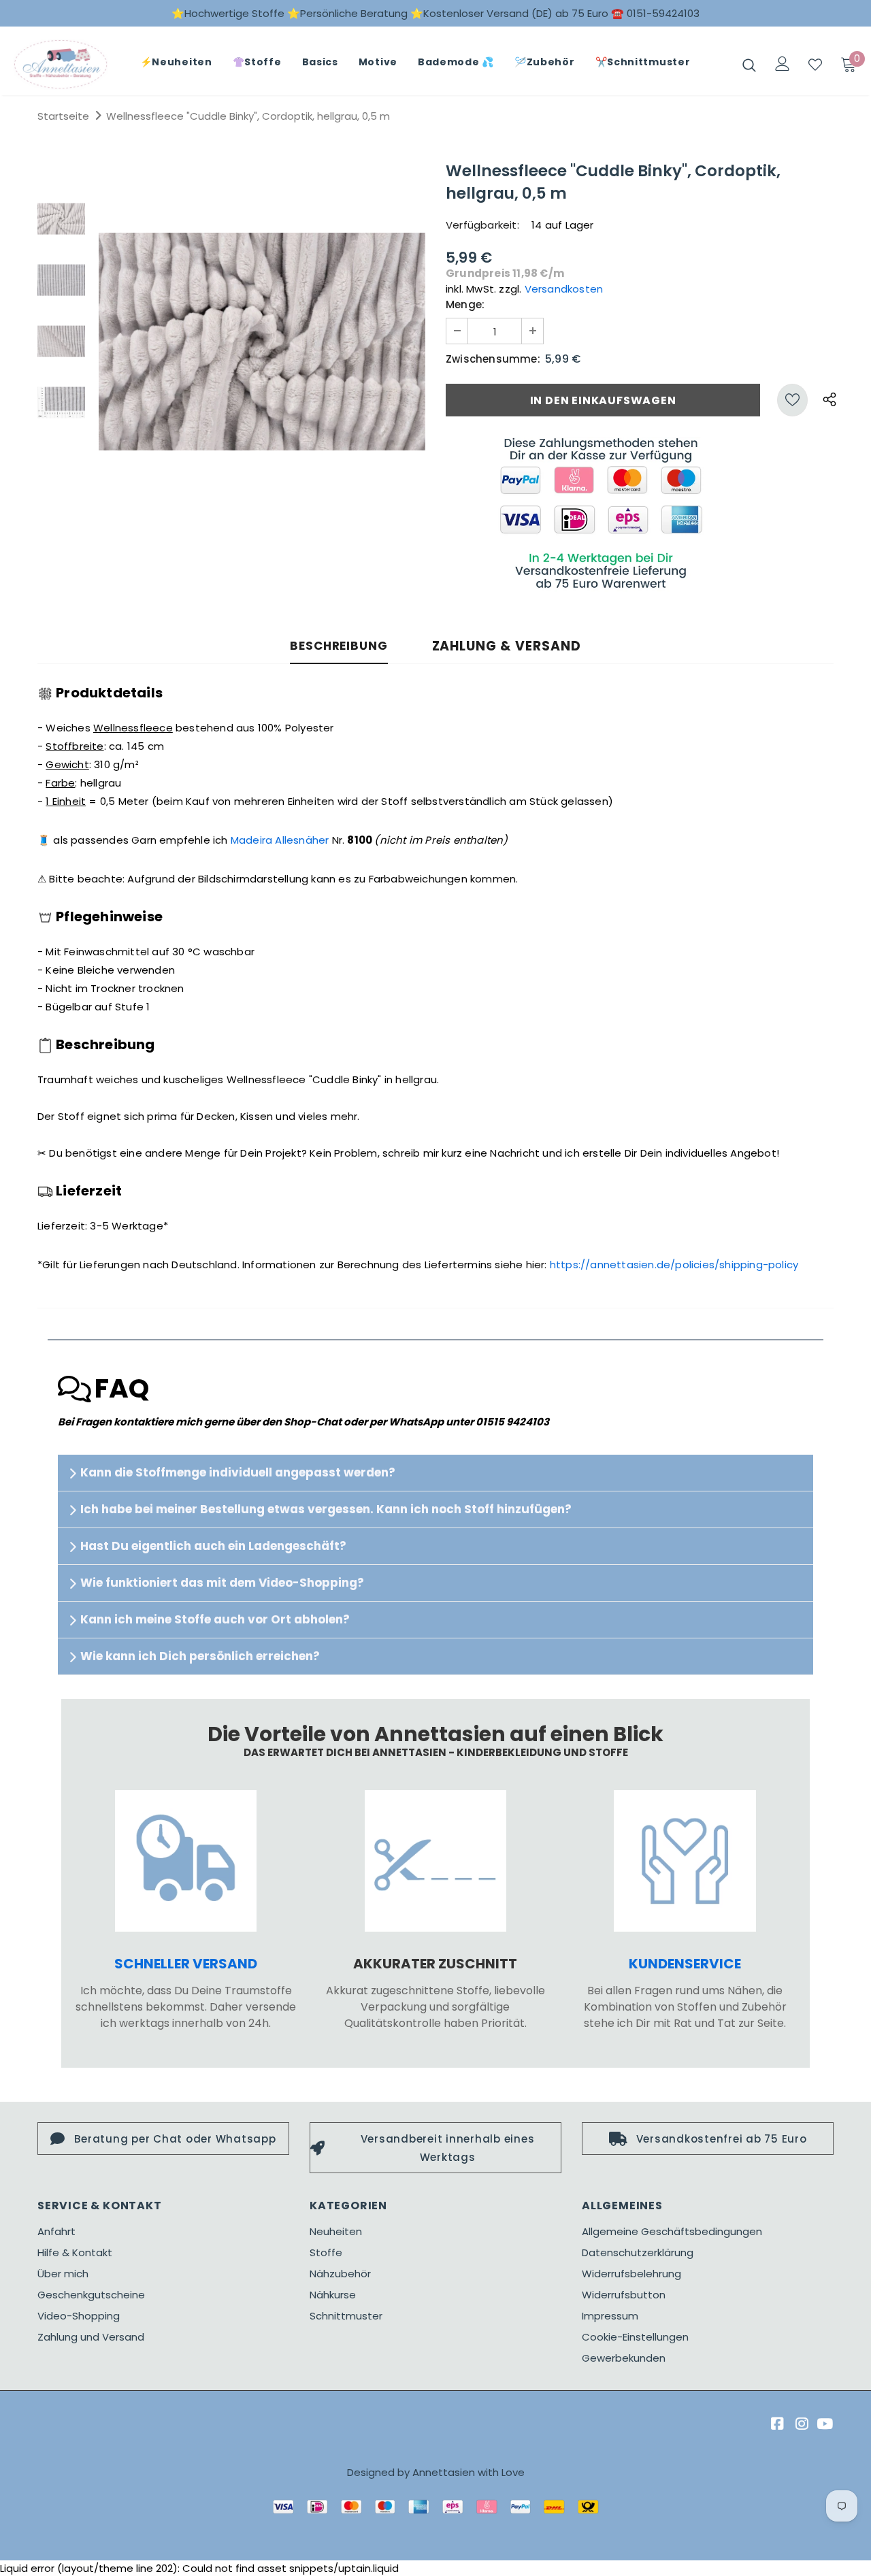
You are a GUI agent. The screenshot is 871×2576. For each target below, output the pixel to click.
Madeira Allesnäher (280, 840)
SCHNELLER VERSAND (186, 1964)
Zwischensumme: (493, 359)
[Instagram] (800, 2424)
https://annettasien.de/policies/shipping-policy (674, 1265)
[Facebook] (775, 2424)
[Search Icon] (749, 65)
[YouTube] (824, 2424)
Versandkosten (564, 289)
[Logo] (61, 64)
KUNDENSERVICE (685, 1964)
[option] (262, 342)
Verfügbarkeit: (482, 225)
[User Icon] (783, 64)
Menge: (465, 304)
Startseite (63, 116)
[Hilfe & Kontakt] (685, 1861)
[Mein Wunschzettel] (815, 65)
